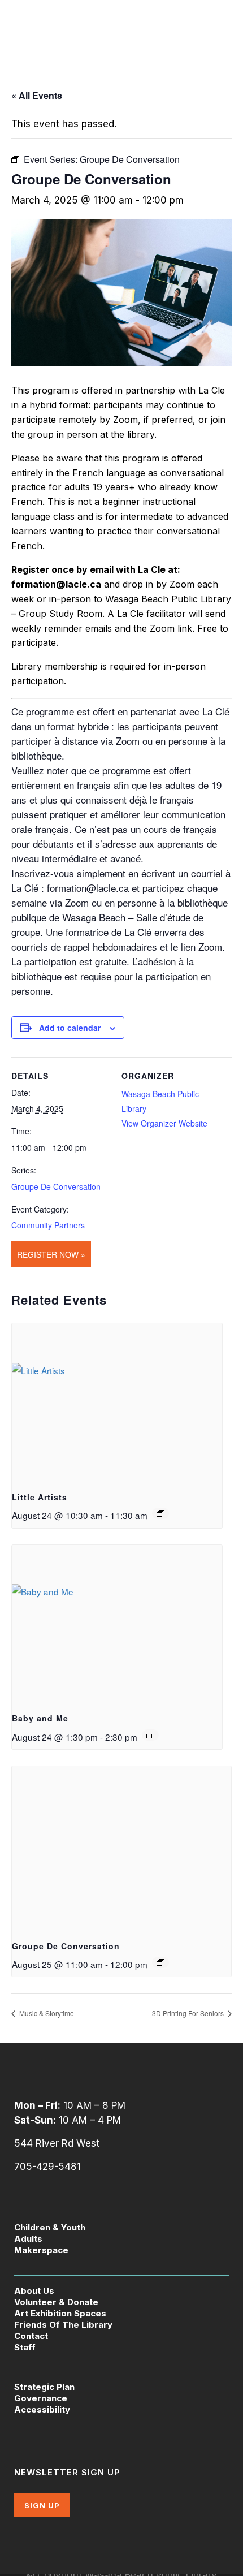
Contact (31, 2336)
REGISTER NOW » (51, 1254)
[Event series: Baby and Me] (150, 1735)
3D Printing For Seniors (189, 2013)
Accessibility (42, 2409)
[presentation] (117, 1402)
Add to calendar (70, 1028)
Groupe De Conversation (56, 1186)
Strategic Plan (44, 2387)
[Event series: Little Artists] (160, 1513)
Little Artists (40, 1497)
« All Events (37, 95)
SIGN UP (42, 2505)
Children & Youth (50, 2227)
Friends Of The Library (63, 2325)
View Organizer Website (164, 1123)
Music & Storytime (46, 2013)
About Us (34, 2291)
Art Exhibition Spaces (60, 2313)
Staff (25, 2347)
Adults (28, 2239)
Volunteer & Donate (56, 2302)
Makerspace (41, 2250)
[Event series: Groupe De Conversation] (160, 1962)
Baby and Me (40, 1718)
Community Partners (48, 1225)
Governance (41, 2398)
